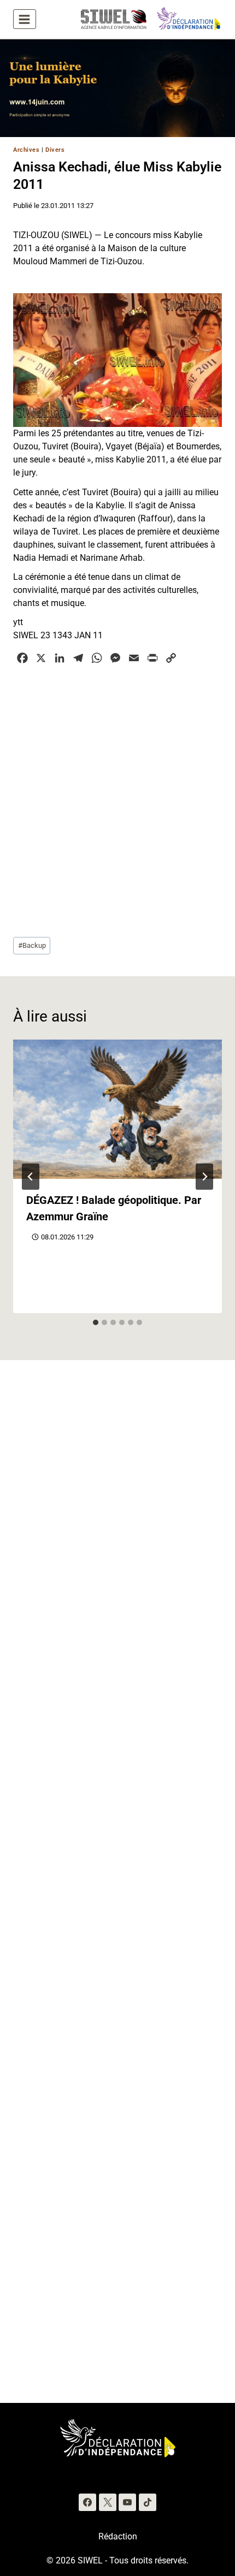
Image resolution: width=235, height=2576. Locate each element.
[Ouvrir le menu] (25, 19)
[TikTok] (148, 2502)
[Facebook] (87, 2502)
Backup (32, 945)
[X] (108, 2502)
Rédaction (118, 2536)
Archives (26, 150)
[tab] (96, 1322)
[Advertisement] (117, 799)
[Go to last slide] (31, 1177)
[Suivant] (204, 1177)
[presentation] (117, 1109)
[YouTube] (127, 2502)
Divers (55, 150)
